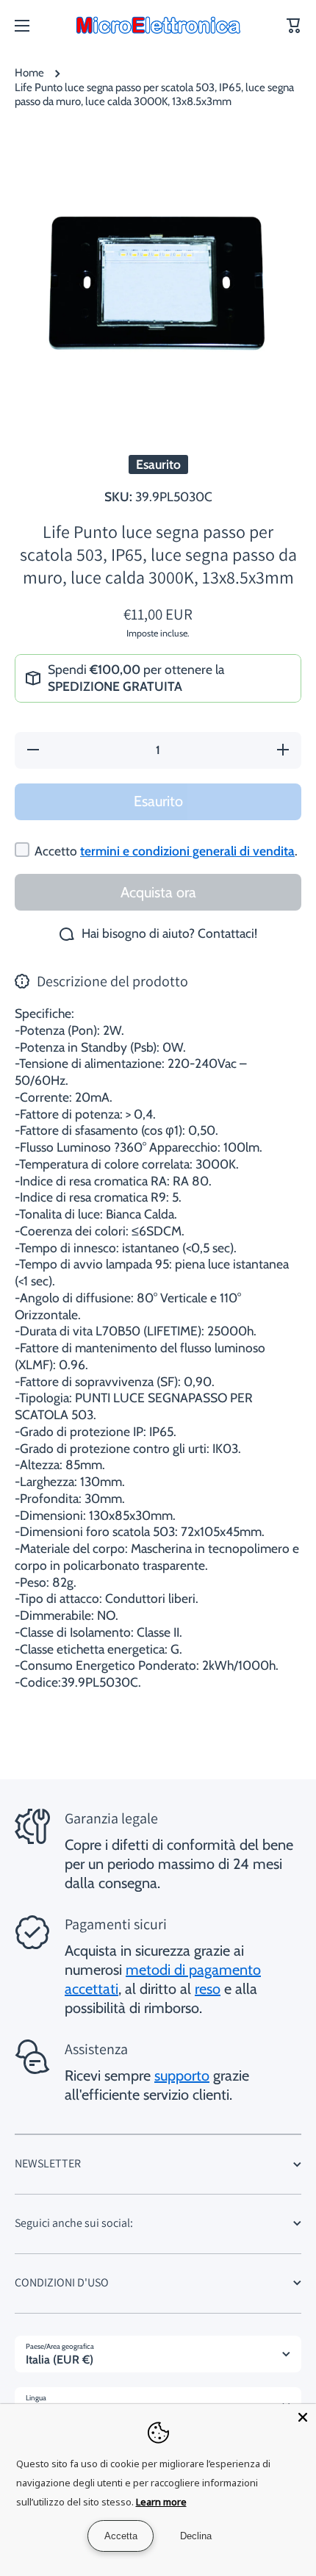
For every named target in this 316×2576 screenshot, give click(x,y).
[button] (294, 26)
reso (208, 1989)
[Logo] (158, 26)
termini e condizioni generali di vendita (187, 851)
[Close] (303, 2417)
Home (29, 73)
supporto (182, 2075)
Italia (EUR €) (60, 2360)
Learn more (161, 2502)
